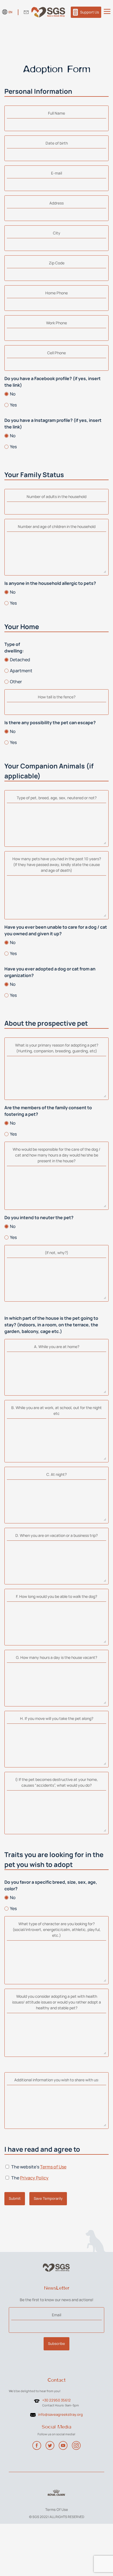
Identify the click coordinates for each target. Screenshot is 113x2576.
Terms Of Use (57, 2509)
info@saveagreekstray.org (60, 2414)
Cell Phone (56, 353)
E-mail (56, 173)
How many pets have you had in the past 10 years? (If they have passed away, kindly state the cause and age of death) (57, 864)
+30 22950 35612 (56, 2400)
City (57, 233)
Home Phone (56, 293)
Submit (15, 2198)
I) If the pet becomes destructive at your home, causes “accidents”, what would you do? (57, 1782)
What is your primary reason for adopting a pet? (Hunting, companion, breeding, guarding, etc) (57, 1048)
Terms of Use (53, 2167)
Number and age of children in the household (57, 526)
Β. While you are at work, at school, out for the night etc (56, 1410)
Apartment (21, 671)
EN (10, 12)
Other (16, 682)
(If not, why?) (56, 1253)
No (13, 394)
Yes (13, 405)
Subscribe (56, 2343)
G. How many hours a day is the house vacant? (56, 1657)
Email (56, 2315)
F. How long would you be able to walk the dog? (56, 1596)
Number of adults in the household (56, 496)
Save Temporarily (48, 2198)
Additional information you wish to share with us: (57, 2080)
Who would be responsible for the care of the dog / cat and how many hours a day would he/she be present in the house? (56, 1155)
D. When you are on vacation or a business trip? (56, 1535)
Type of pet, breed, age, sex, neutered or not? (57, 798)
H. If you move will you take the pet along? (57, 1718)
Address (56, 203)
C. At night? (56, 1474)
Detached (20, 660)
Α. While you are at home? (57, 1347)
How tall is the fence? (57, 697)
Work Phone (56, 323)
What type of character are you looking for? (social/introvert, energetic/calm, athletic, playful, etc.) (57, 1929)
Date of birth (57, 143)
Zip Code (57, 263)
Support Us (90, 12)
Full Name (56, 113)
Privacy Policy (34, 2178)
